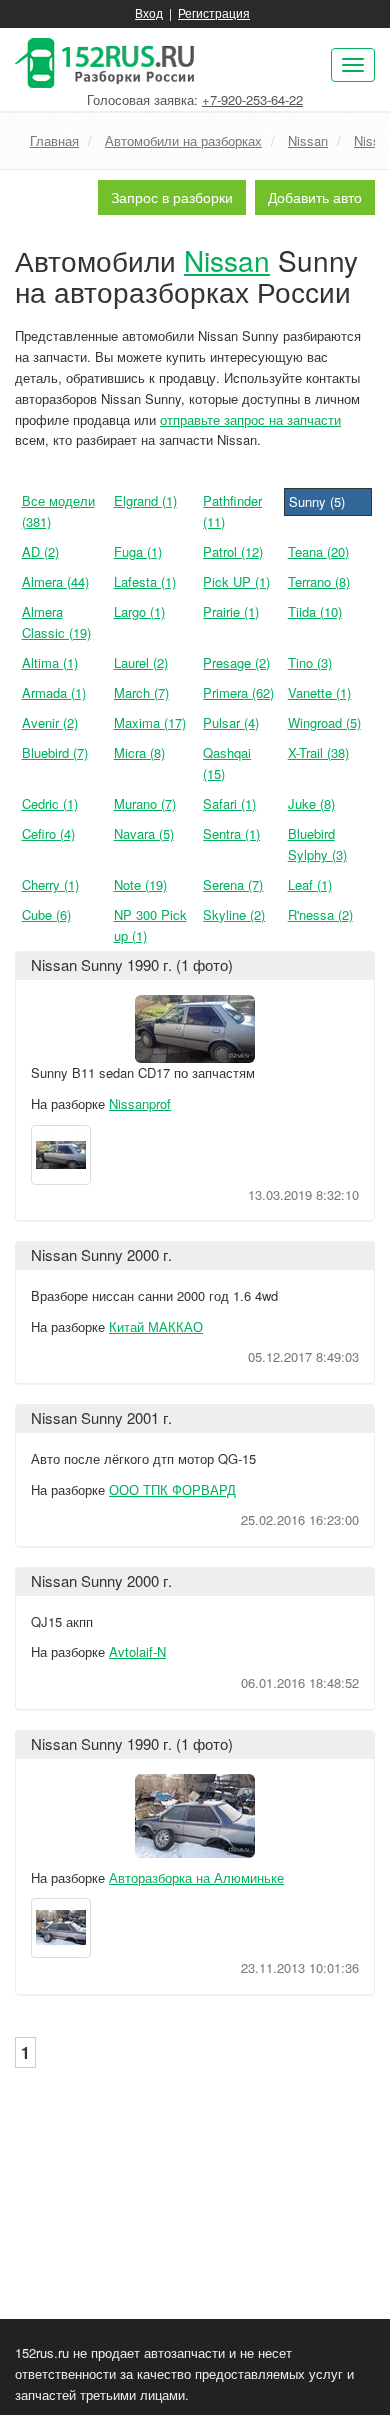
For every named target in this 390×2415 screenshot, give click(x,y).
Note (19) (140, 884)
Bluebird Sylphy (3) (317, 844)
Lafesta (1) (145, 581)
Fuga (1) (138, 551)
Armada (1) (54, 692)
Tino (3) (310, 662)
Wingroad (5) (324, 722)
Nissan (308, 140)
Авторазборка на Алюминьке (196, 1877)
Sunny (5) (317, 501)
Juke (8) (311, 803)
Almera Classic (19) (56, 622)
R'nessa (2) (320, 914)
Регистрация (214, 12)
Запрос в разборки (172, 197)
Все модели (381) (58, 511)
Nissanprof (140, 1103)
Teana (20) (318, 551)
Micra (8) (139, 752)
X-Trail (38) (318, 752)
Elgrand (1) (145, 500)
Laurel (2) (141, 662)
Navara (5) (144, 833)
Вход (149, 12)
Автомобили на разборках (183, 140)
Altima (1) (50, 662)
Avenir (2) (50, 722)
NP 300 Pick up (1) (150, 925)
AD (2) (40, 551)
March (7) (141, 692)
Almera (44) (55, 581)
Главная (54, 140)
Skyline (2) (234, 914)
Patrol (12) (233, 551)
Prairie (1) (231, 611)
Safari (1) (229, 803)
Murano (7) (145, 803)
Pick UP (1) (236, 581)
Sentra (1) (231, 833)
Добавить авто (315, 197)
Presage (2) (236, 662)
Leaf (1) (310, 884)
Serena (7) (233, 884)
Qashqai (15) (227, 763)
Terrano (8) (319, 581)
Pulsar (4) (231, 722)
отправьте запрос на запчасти (250, 419)
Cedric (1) (50, 803)
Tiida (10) (315, 611)
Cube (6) (46, 914)
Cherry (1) (50, 884)
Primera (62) (238, 692)
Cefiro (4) (48, 833)
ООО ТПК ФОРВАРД (172, 1489)
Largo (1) (139, 611)
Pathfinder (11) (232, 511)
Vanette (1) (319, 692)
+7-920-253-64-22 (252, 99)
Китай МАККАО (156, 1326)
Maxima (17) (150, 722)
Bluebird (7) (55, 752)
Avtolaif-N (137, 1651)
